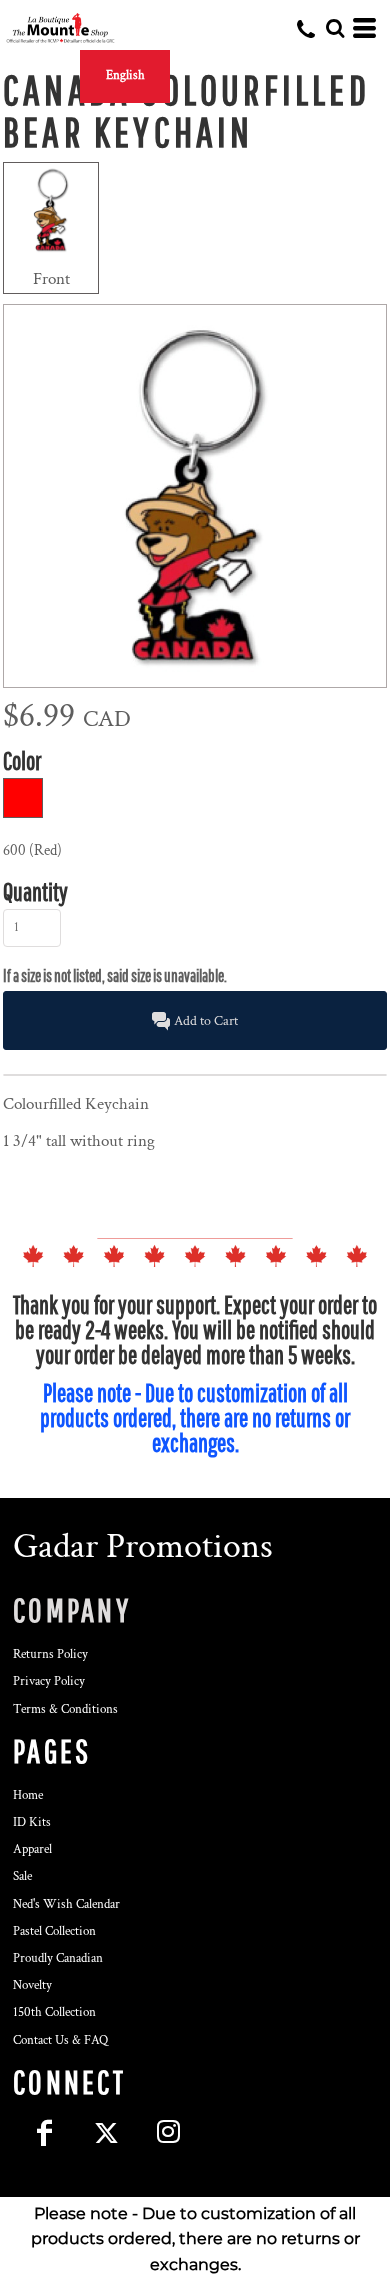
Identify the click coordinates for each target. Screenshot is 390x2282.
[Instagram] (168, 2133)
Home (28, 1795)
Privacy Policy (49, 1681)
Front (51, 279)
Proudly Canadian (58, 1958)
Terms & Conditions (65, 1709)
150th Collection (54, 2012)
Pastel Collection (54, 1931)
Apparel (32, 1849)
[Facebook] (44, 2133)
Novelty (32, 1985)
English (125, 75)
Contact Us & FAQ (60, 2040)
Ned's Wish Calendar (66, 1904)
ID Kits (32, 1822)
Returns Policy (50, 1654)
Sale (22, 1876)
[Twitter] (106, 2133)
